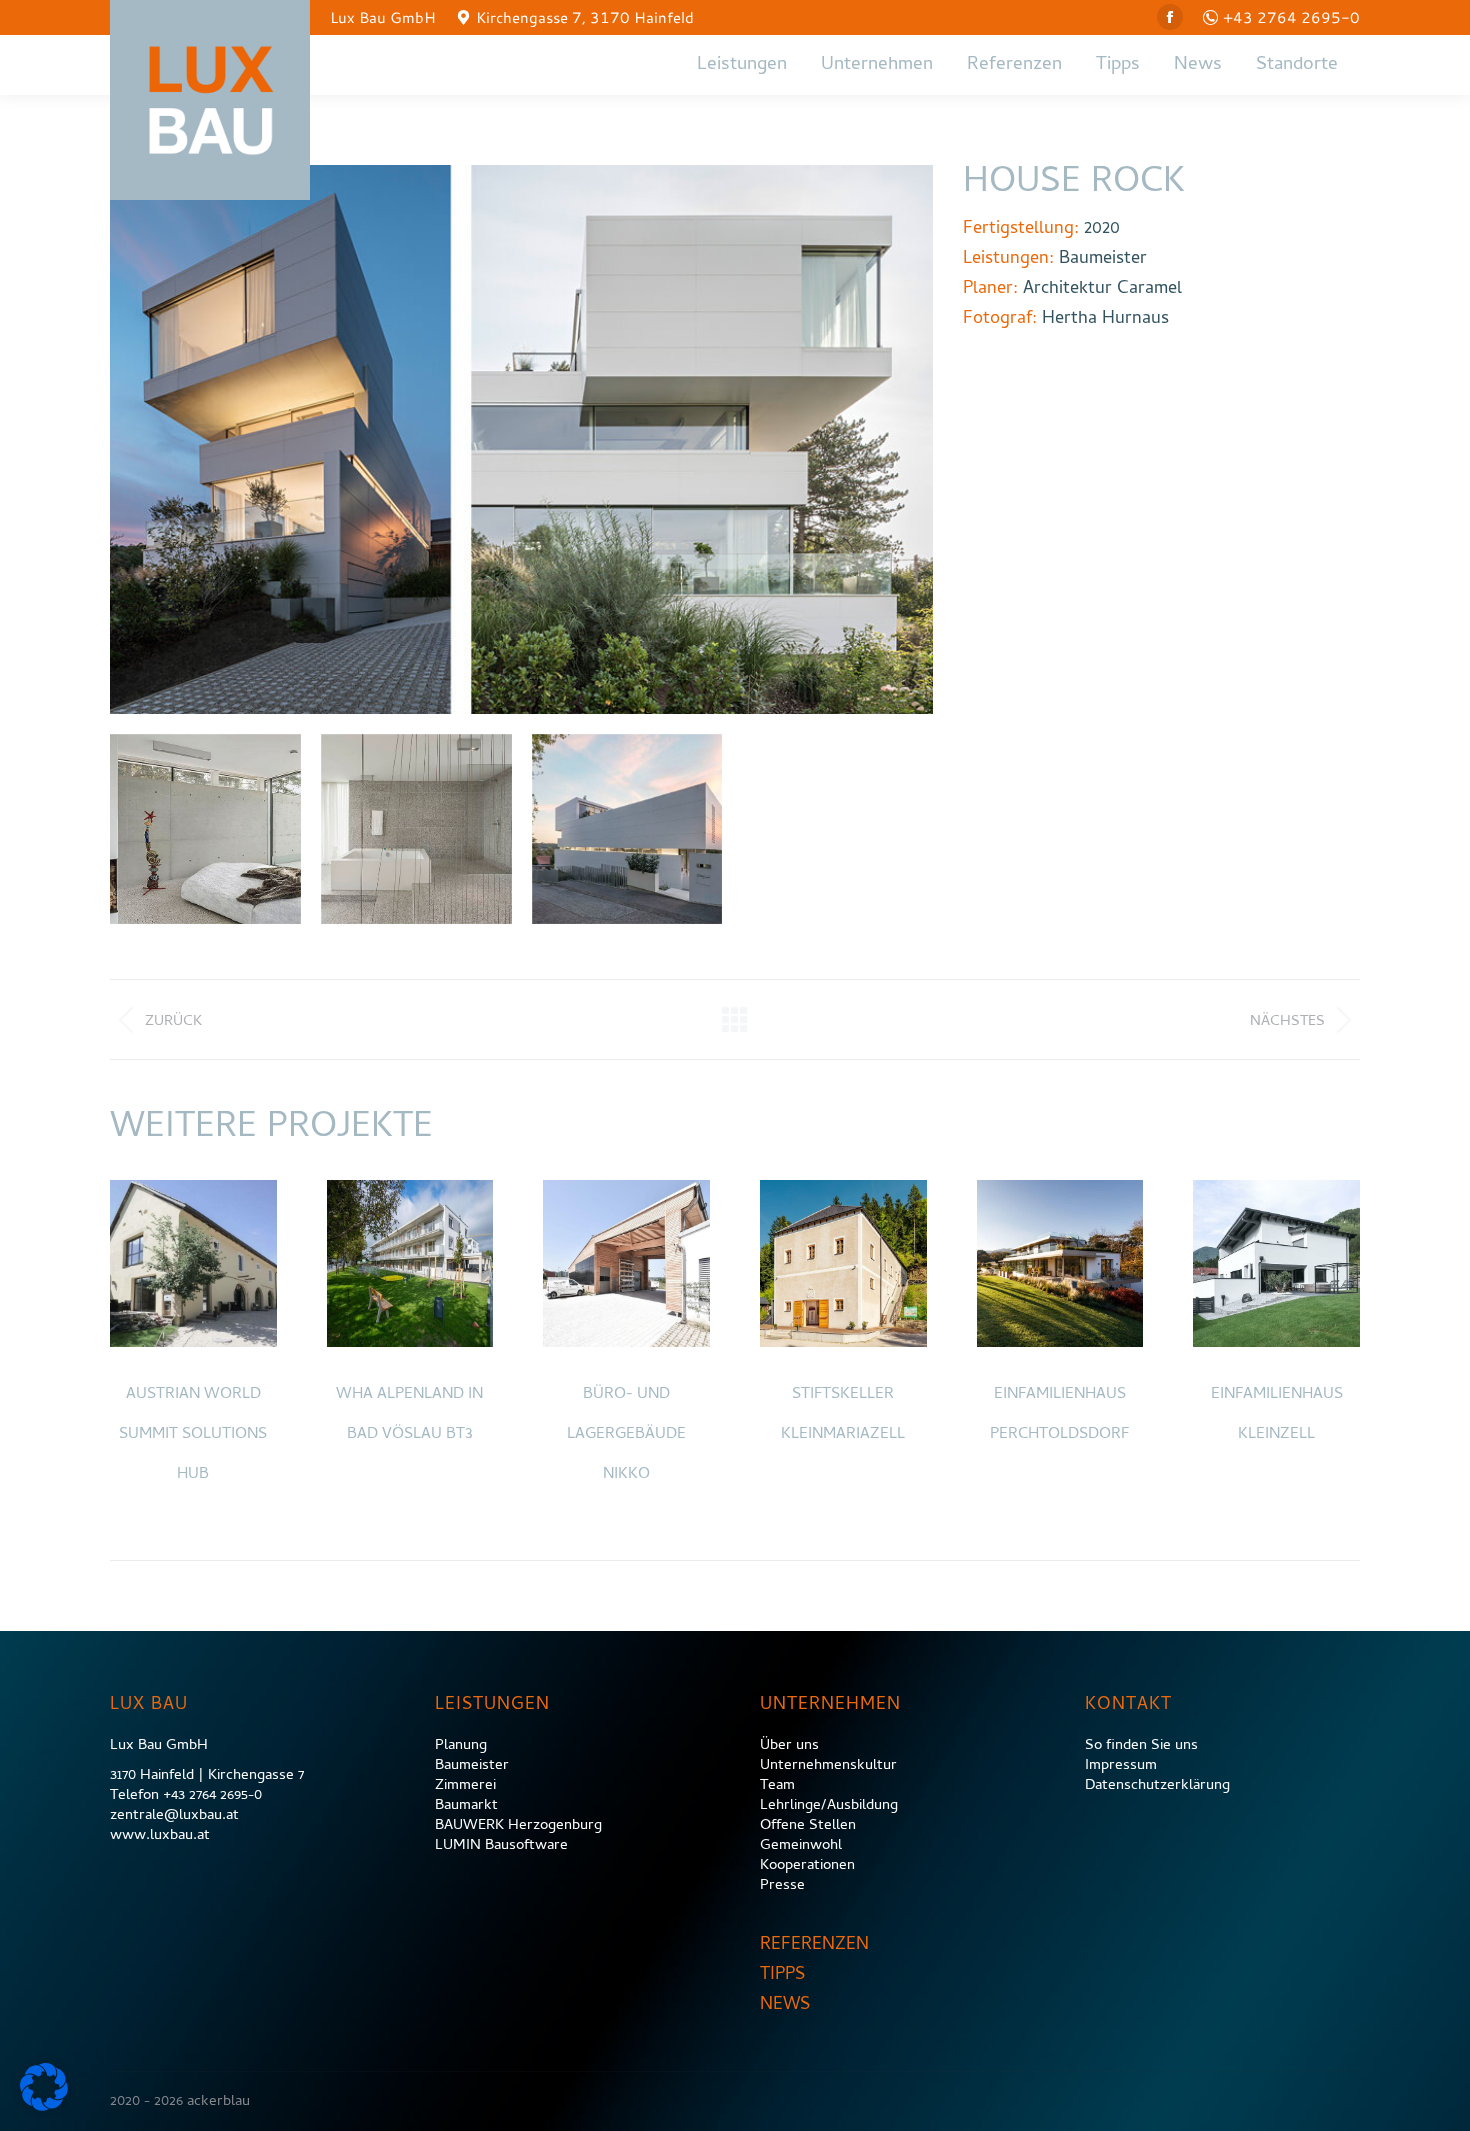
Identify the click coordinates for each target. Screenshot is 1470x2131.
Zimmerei (465, 1786)
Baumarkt (466, 1806)
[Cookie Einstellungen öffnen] (44, 2107)
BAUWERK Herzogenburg (518, 1826)
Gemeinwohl (801, 1846)
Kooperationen (807, 1866)
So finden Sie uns (1141, 1746)
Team (777, 1786)
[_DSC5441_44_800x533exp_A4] (416, 829)
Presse (782, 1886)
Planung (461, 1746)
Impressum (1121, 1766)
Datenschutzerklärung (1157, 1786)
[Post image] (193, 1263)
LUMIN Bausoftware (501, 1846)
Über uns (789, 1746)
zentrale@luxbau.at (174, 1816)
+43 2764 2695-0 (1291, 17)
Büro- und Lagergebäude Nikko (626, 1435)
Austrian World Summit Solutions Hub (193, 1435)
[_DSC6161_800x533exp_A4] (627, 829)
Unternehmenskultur (828, 1766)
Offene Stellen (808, 1826)
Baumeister (472, 1766)
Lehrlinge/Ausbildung (829, 1806)
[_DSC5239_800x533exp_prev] (205, 829)
